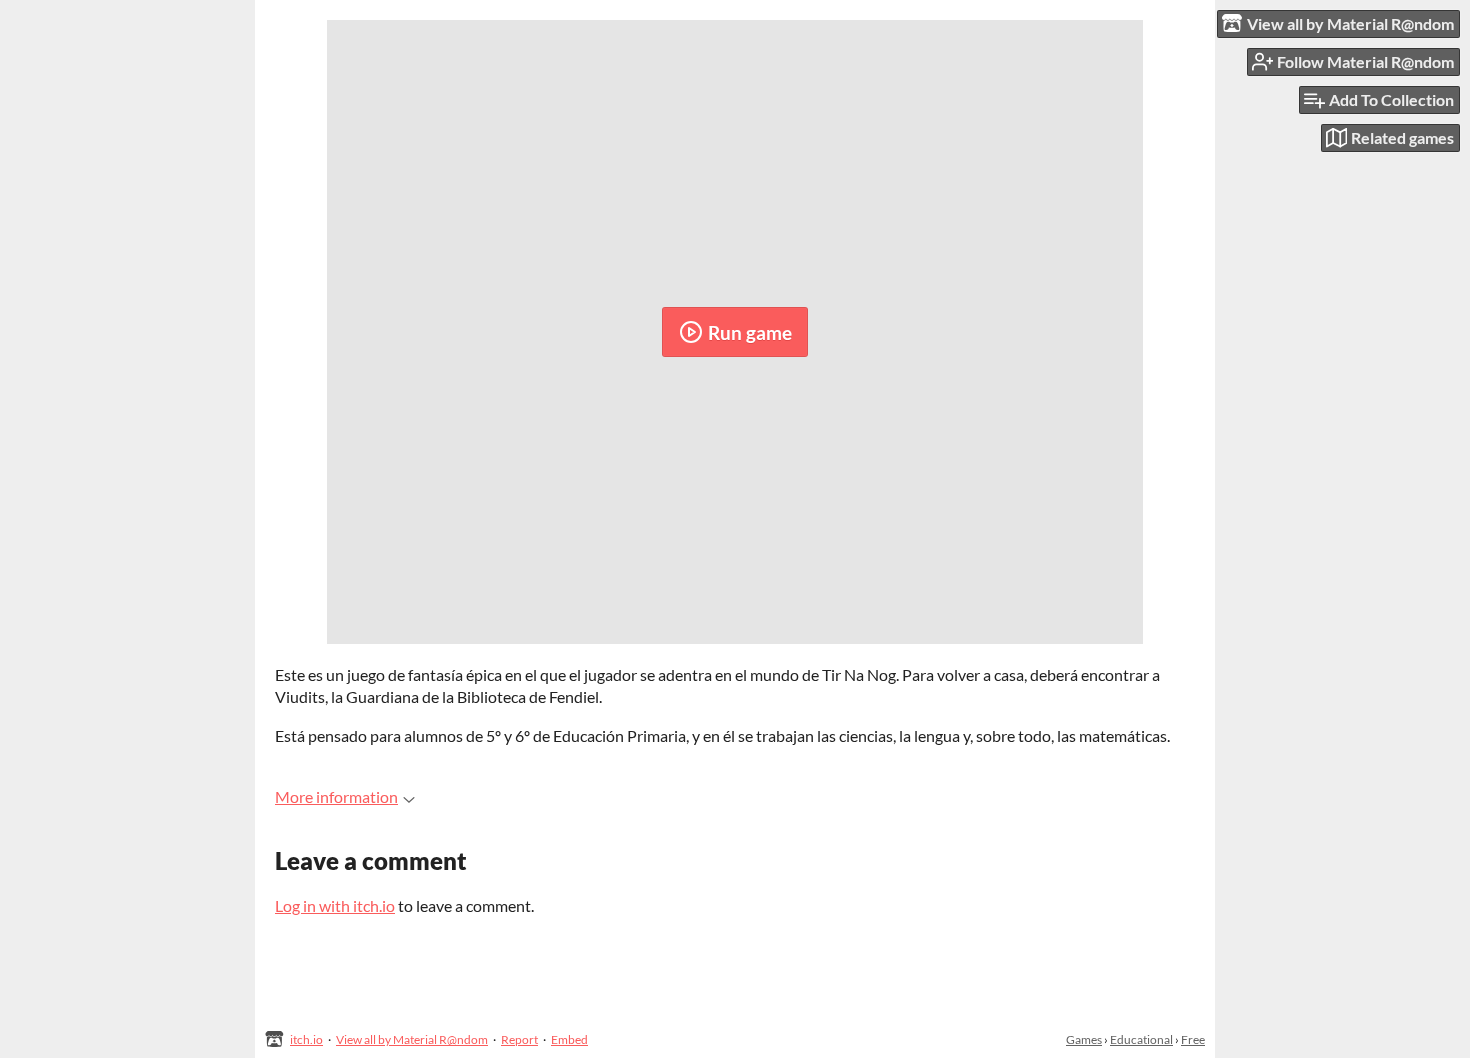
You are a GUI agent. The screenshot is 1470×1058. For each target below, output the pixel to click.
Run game (750, 332)
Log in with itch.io (335, 905)
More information (336, 796)
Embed (569, 1039)
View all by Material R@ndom (412, 1039)
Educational (1141, 1039)
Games (1084, 1039)
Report (519, 1039)
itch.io (306, 1039)
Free (1193, 1039)
